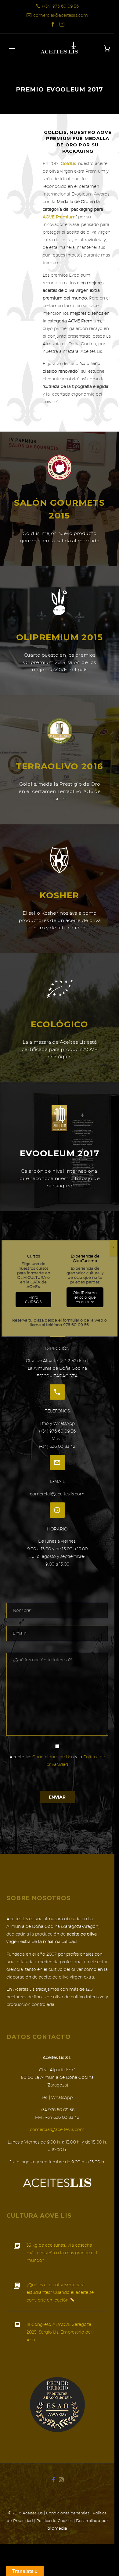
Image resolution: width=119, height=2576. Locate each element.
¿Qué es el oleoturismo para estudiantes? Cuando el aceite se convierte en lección (60, 2292)
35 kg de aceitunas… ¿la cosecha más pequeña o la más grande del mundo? (62, 2253)
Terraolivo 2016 (60, 766)
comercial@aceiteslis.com (61, 15)
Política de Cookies (54, 2520)
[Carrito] (107, 49)
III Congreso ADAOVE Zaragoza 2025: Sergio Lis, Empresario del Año (59, 2332)
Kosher (59, 895)
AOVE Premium (59, 217)
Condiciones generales (68, 2513)
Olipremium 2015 (60, 637)
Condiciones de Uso (53, 1757)
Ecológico (60, 1024)
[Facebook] (53, 24)
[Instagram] (62, 24)
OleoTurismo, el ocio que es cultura (85, 1297)
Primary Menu (12, 48)
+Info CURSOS (33, 1300)
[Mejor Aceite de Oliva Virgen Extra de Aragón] (57, 2404)
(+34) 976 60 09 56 (60, 6)
